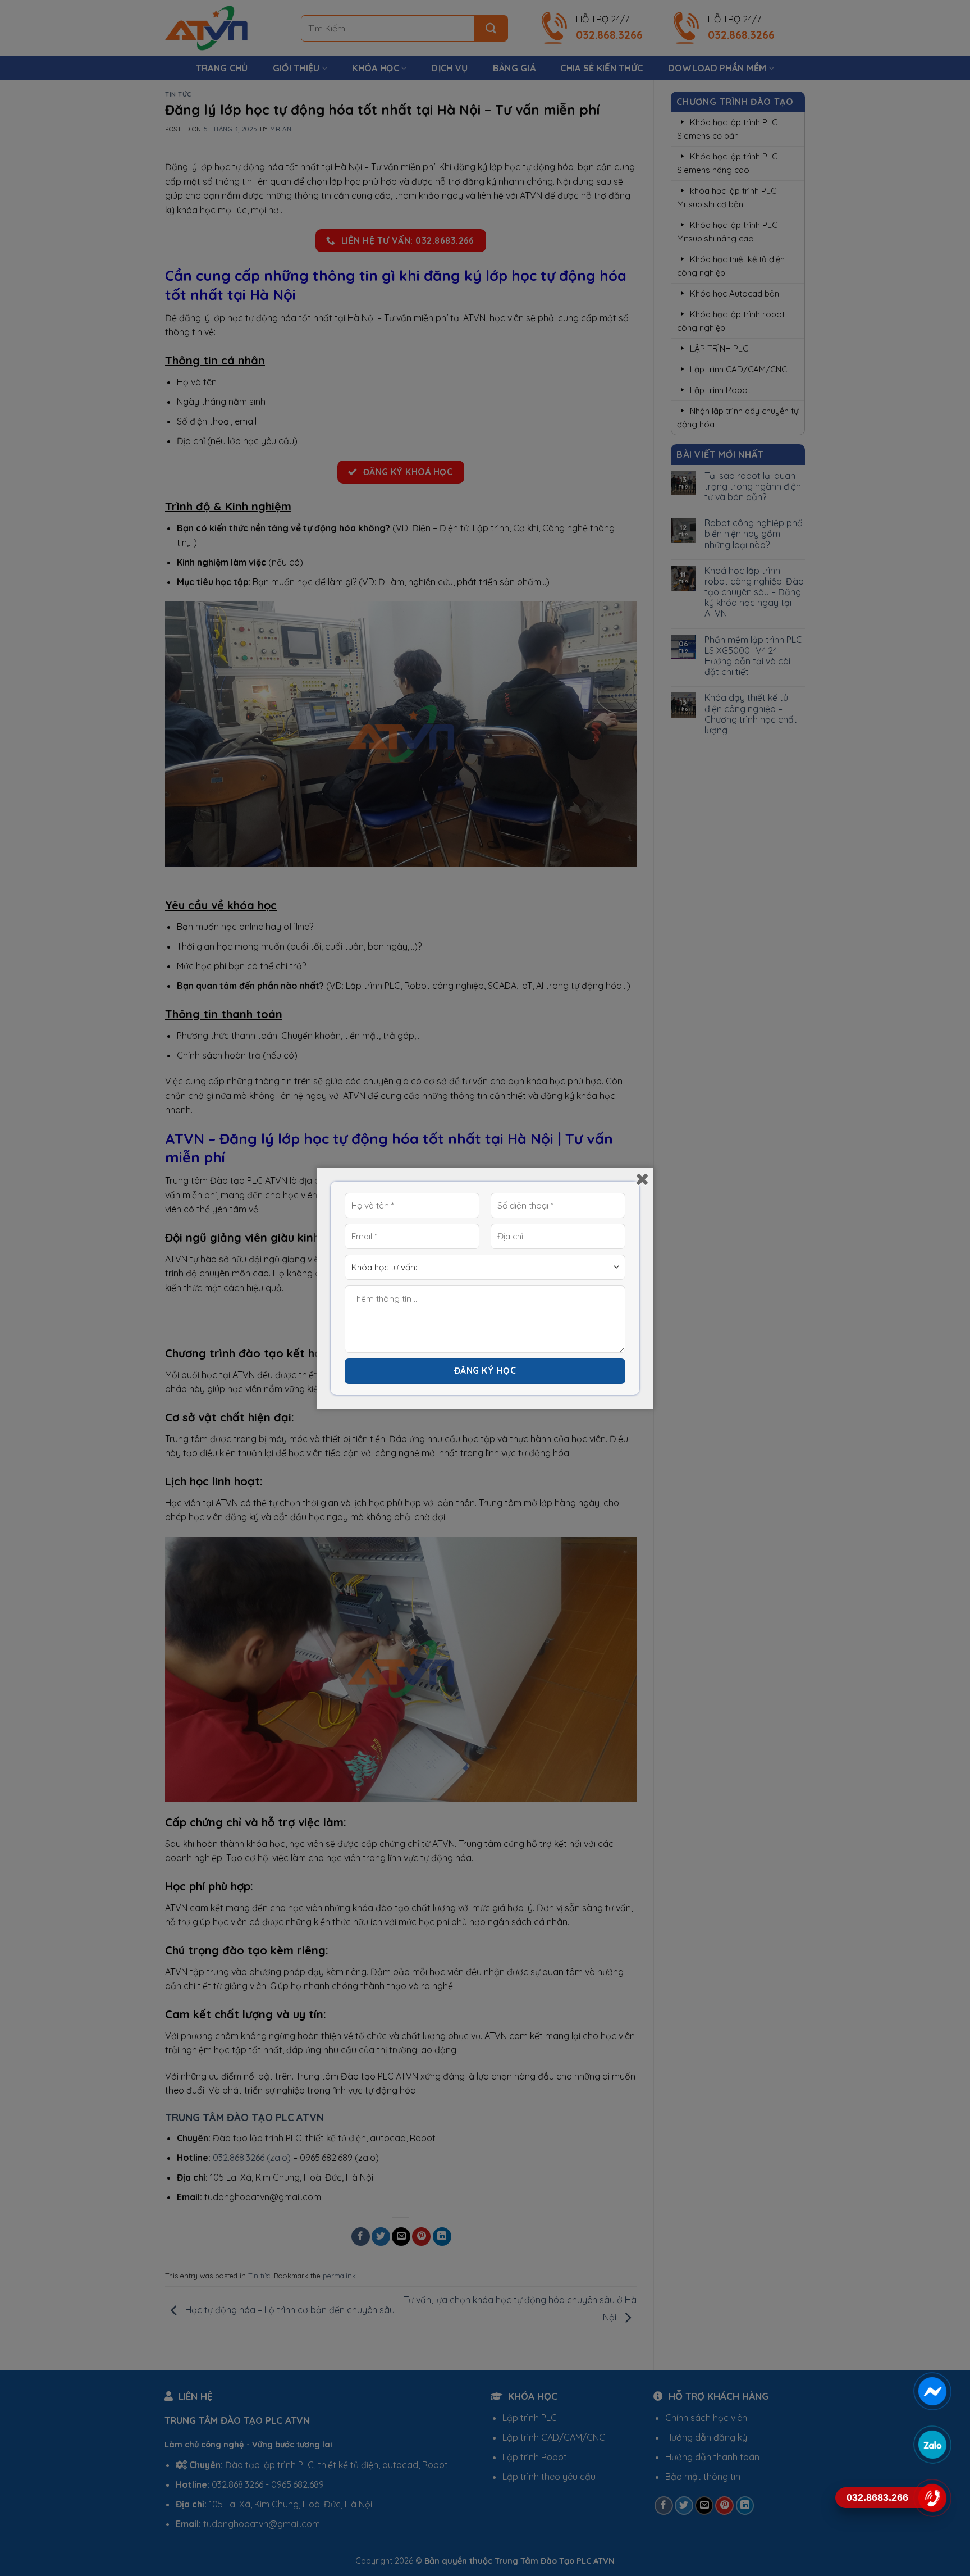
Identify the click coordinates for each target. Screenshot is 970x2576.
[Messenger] (932, 2391)
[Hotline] (932, 2498)
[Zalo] (932, 2445)
